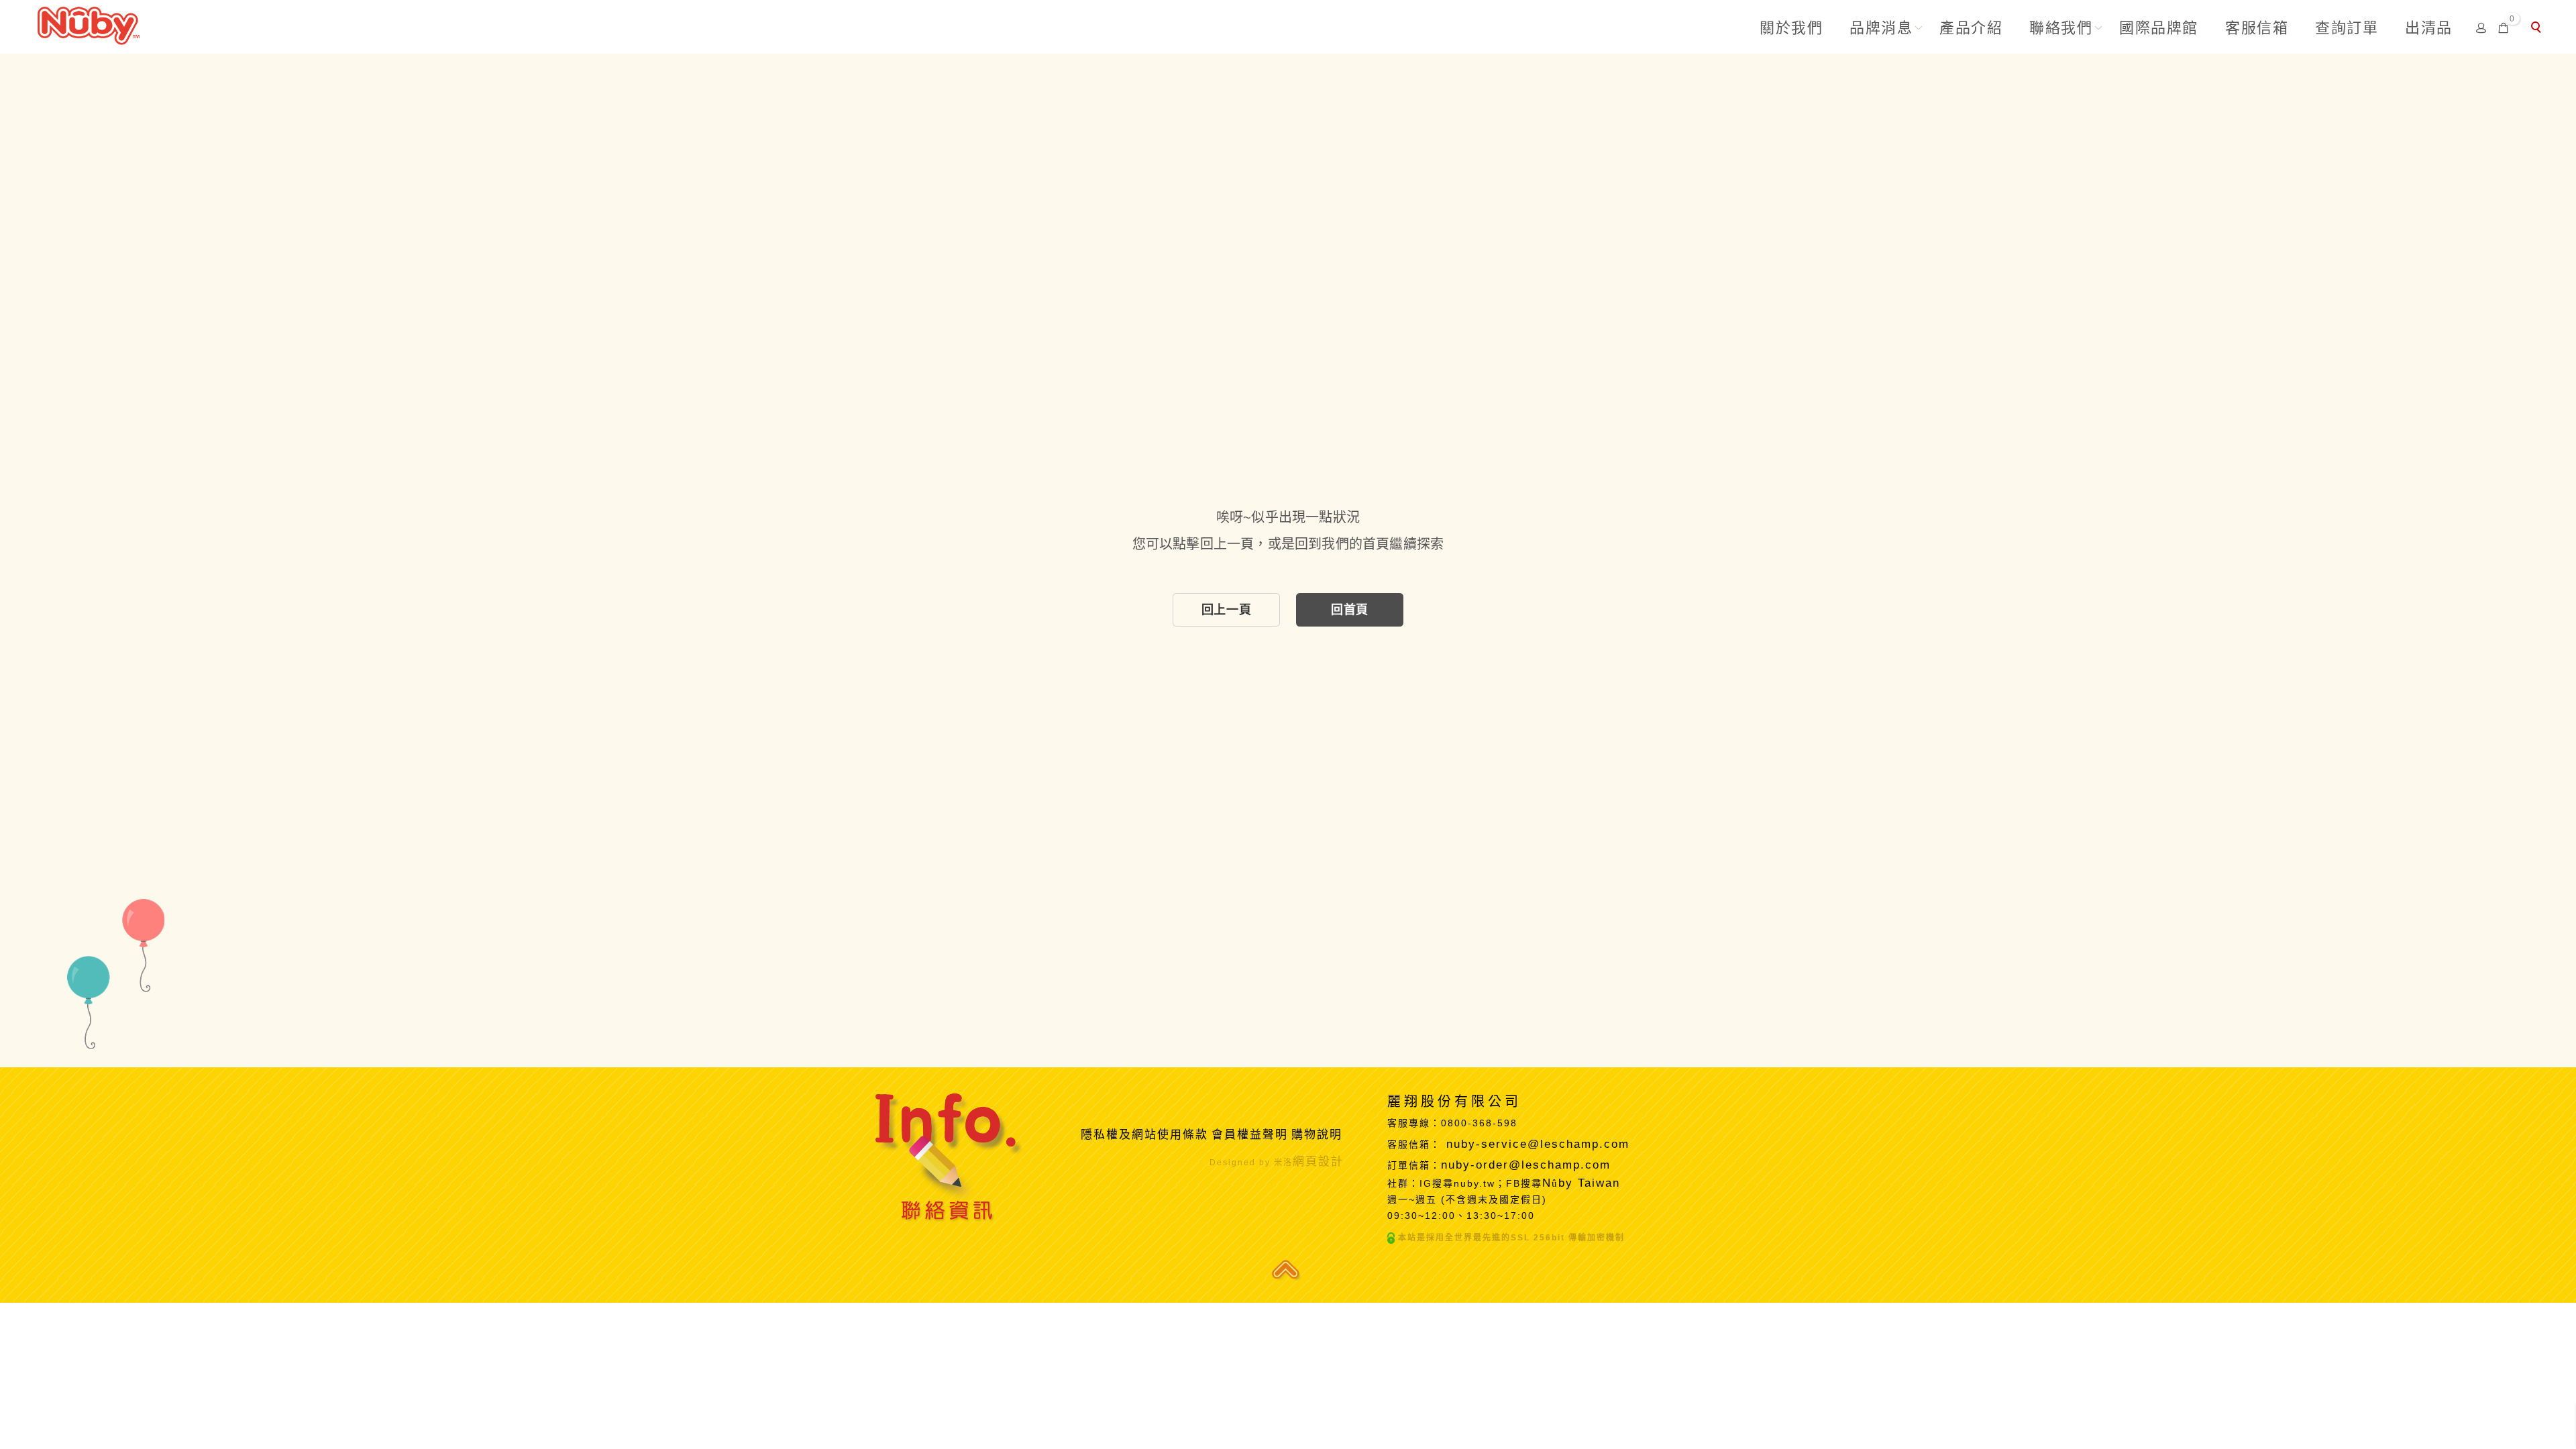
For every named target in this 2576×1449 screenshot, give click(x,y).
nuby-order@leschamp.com (1526, 1165)
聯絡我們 (2061, 28)
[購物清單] (2504, 27)
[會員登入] (2481, 27)
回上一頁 (1226, 610)
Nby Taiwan (1581, 1183)
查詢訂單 (2347, 28)
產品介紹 (1971, 28)
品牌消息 (1881, 28)
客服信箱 (2257, 28)
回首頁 (1350, 610)
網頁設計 (1318, 1162)
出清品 (2429, 28)
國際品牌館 (2159, 28)
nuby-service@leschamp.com (1538, 1144)
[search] (2538, 29)
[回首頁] (89, 24)
